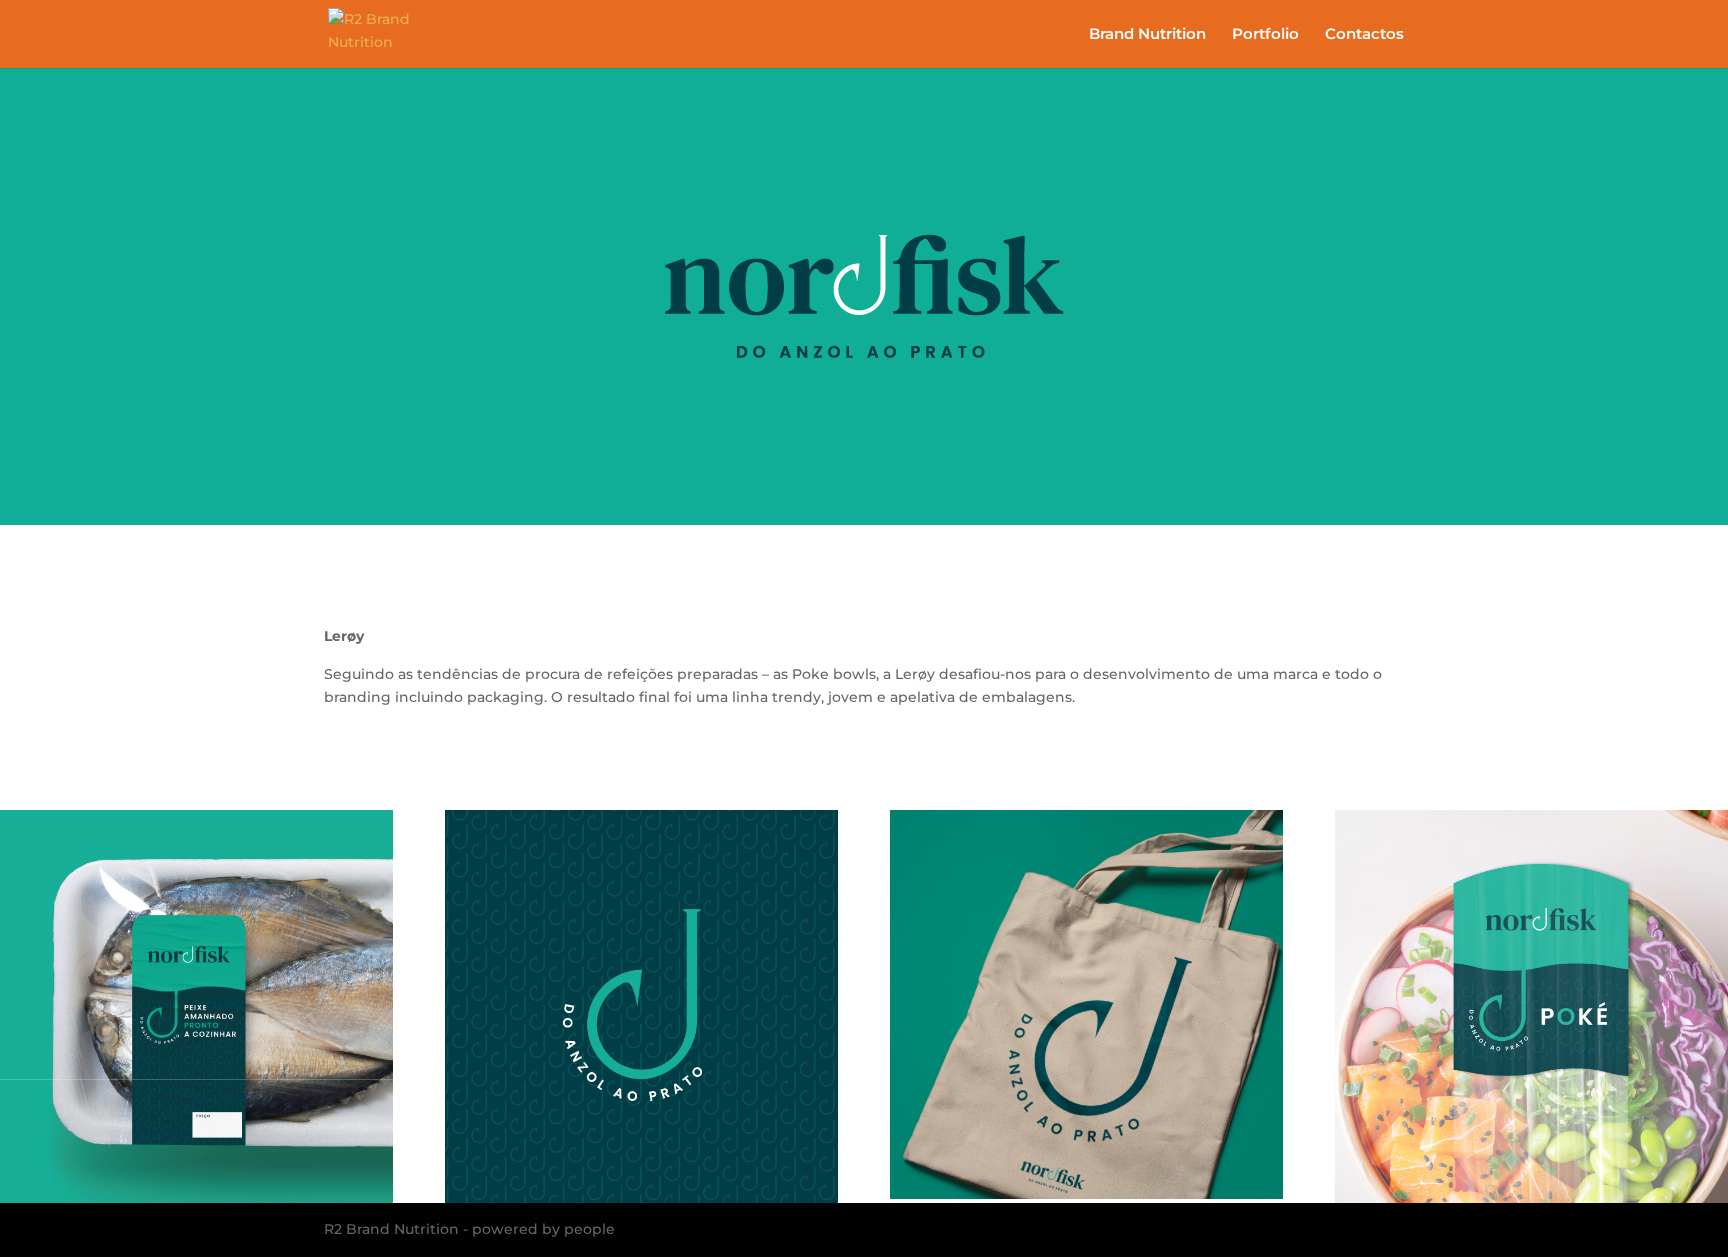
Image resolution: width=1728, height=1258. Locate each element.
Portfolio (1265, 35)
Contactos (1364, 35)
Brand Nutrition (1147, 35)
